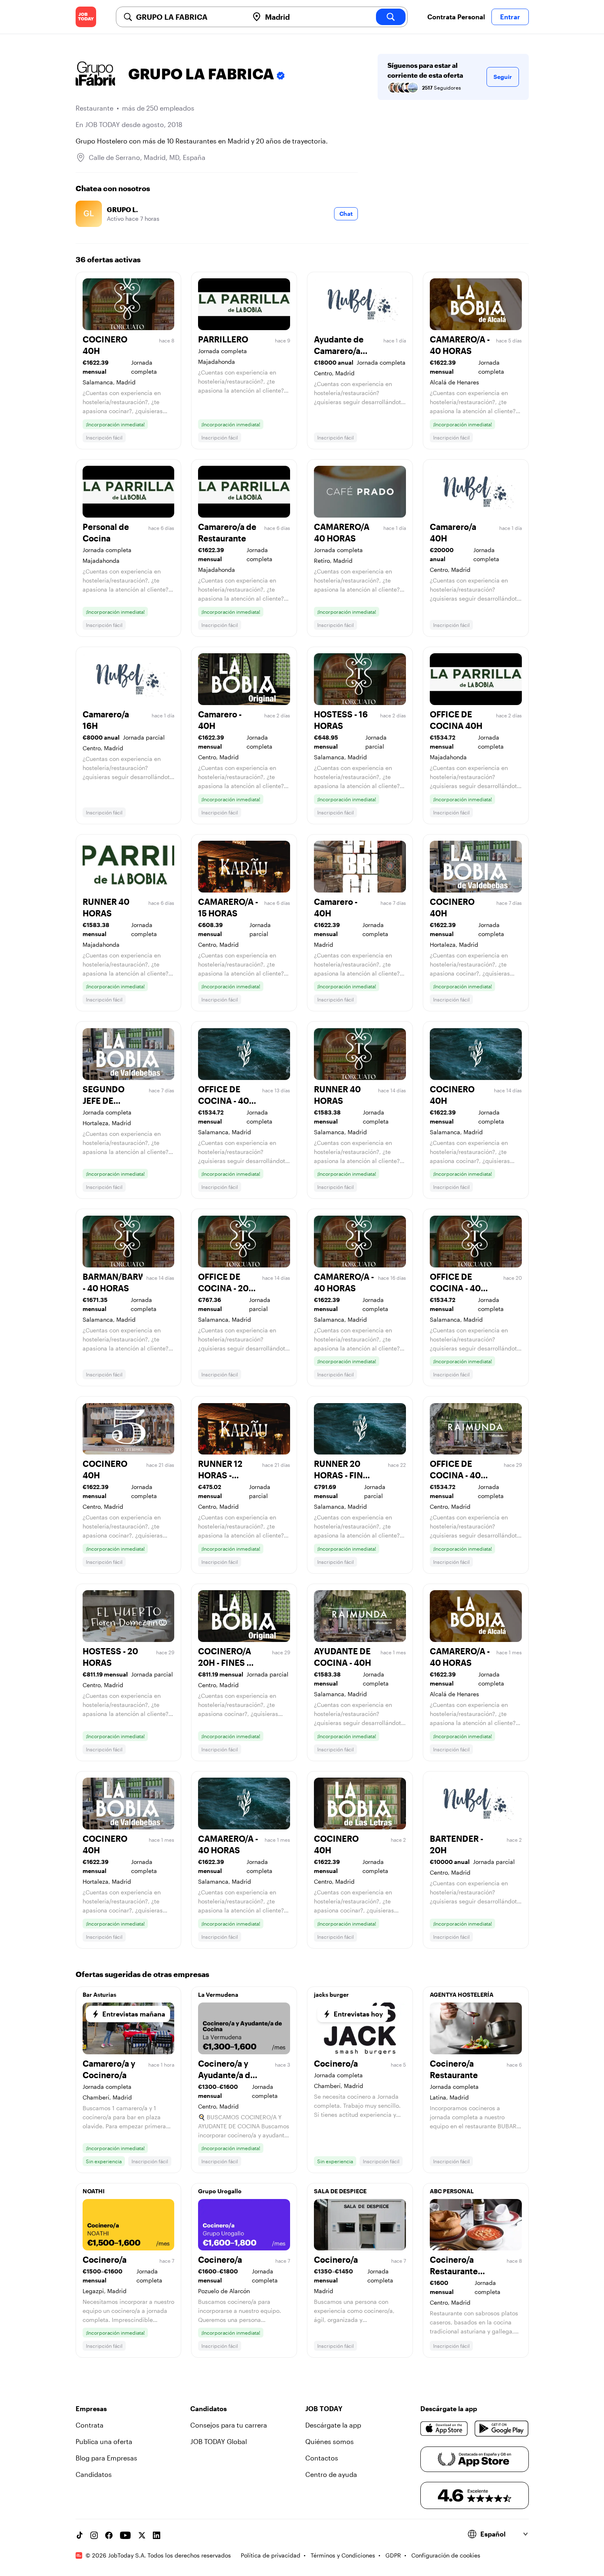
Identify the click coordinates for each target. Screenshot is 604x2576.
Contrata (90, 2425)
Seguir (503, 77)
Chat (346, 214)
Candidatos (94, 2474)
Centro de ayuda (331, 2474)
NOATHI (94, 2191)
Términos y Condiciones (343, 2555)
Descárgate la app (333, 2425)
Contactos (322, 2458)
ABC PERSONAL (452, 2191)
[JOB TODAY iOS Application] (444, 2428)
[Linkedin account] (157, 2535)
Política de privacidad (271, 2555)
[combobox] (189, 17)
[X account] (142, 2535)
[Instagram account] (94, 2535)
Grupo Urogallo (220, 2191)
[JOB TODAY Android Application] (501, 2428)
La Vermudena (218, 1994)
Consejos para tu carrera (229, 2425)
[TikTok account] (79, 2535)
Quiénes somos (330, 2441)
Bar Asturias (99, 1994)
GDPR (393, 2555)
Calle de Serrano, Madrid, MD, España (147, 157)
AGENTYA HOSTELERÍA (462, 1994)
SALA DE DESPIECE (340, 2191)
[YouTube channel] (125, 2535)
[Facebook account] (109, 2535)
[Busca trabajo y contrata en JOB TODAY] (86, 17)
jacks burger (331, 1994)
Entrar (510, 17)
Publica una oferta (104, 2441)
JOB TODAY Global (219, 2441)
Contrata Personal (456, 17)
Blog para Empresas (106, 2458)
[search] (391, 17)
